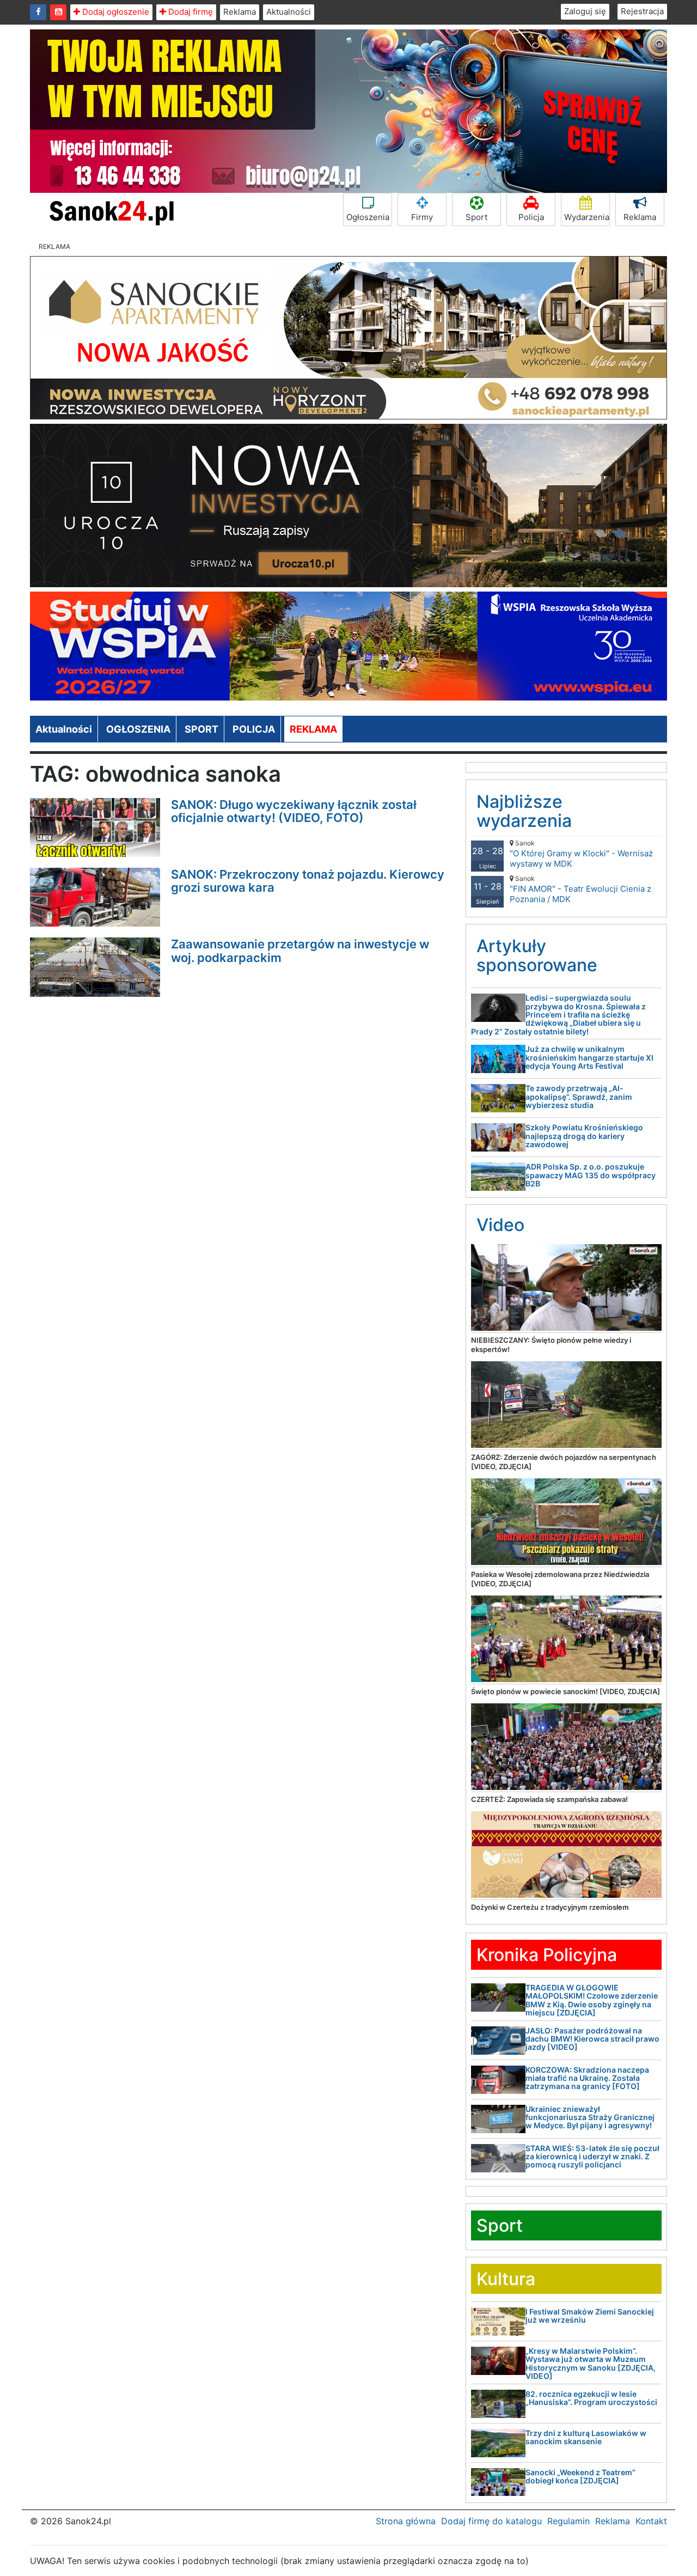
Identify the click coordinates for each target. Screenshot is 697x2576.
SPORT (201, 729)
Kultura (506, 2279)
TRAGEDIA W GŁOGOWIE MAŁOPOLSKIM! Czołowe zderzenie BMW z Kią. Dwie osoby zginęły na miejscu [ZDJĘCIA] (592, 2000)
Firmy (422, 217)
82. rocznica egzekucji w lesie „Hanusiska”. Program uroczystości (591, 2398)
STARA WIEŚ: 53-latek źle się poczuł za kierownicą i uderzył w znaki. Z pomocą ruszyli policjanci (592, 2157)
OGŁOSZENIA (138, 729)
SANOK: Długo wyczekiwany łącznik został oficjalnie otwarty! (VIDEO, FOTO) (294, 811)
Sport (476, 217)
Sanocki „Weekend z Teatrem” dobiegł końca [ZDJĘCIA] (580, 2476)
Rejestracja (642, 11)
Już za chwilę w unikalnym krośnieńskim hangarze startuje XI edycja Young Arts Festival (589, 1057)
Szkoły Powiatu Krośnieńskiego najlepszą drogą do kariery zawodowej (584, 1136)
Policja (531, 217)
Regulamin (568, 2521)
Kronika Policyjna (547, 1955)
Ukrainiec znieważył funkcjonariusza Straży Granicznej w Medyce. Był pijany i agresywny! (590, 2117)
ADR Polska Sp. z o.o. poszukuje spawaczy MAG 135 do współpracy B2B (591, 1175)
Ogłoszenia (368, 217)
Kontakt (651, 2521)
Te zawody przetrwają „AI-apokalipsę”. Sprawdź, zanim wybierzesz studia (579, 1097)
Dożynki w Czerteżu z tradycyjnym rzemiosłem (550, 1907)
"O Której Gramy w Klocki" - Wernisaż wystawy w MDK (581, 854)
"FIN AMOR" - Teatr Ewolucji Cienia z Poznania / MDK (580, 889)
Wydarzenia (587, 217)
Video (500, 1225)
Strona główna (406, 2521)
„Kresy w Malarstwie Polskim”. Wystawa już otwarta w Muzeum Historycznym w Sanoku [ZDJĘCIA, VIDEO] (591, 2363)
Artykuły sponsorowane (537, 955)
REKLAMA (313, 729)
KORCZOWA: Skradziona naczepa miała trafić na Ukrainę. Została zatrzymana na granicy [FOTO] (587, 2078)
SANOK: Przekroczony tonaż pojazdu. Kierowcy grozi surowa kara (308, 881)
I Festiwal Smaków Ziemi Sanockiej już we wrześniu (590, 2316)
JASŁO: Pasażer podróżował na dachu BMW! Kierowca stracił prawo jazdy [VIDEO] (592, 2039)
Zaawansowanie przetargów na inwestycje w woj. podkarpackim (300, 951)
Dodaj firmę (189, 12)
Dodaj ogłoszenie (115, 12)
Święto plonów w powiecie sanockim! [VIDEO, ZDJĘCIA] (565, 1691)
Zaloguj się (585, 11)
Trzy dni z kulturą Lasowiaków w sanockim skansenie (586, 2437)
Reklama (240, 12)
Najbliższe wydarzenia (524, 811)
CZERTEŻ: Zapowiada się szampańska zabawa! (549, 1799)
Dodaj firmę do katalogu (491, 2521)
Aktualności (289, 12)
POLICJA (254, 729)
